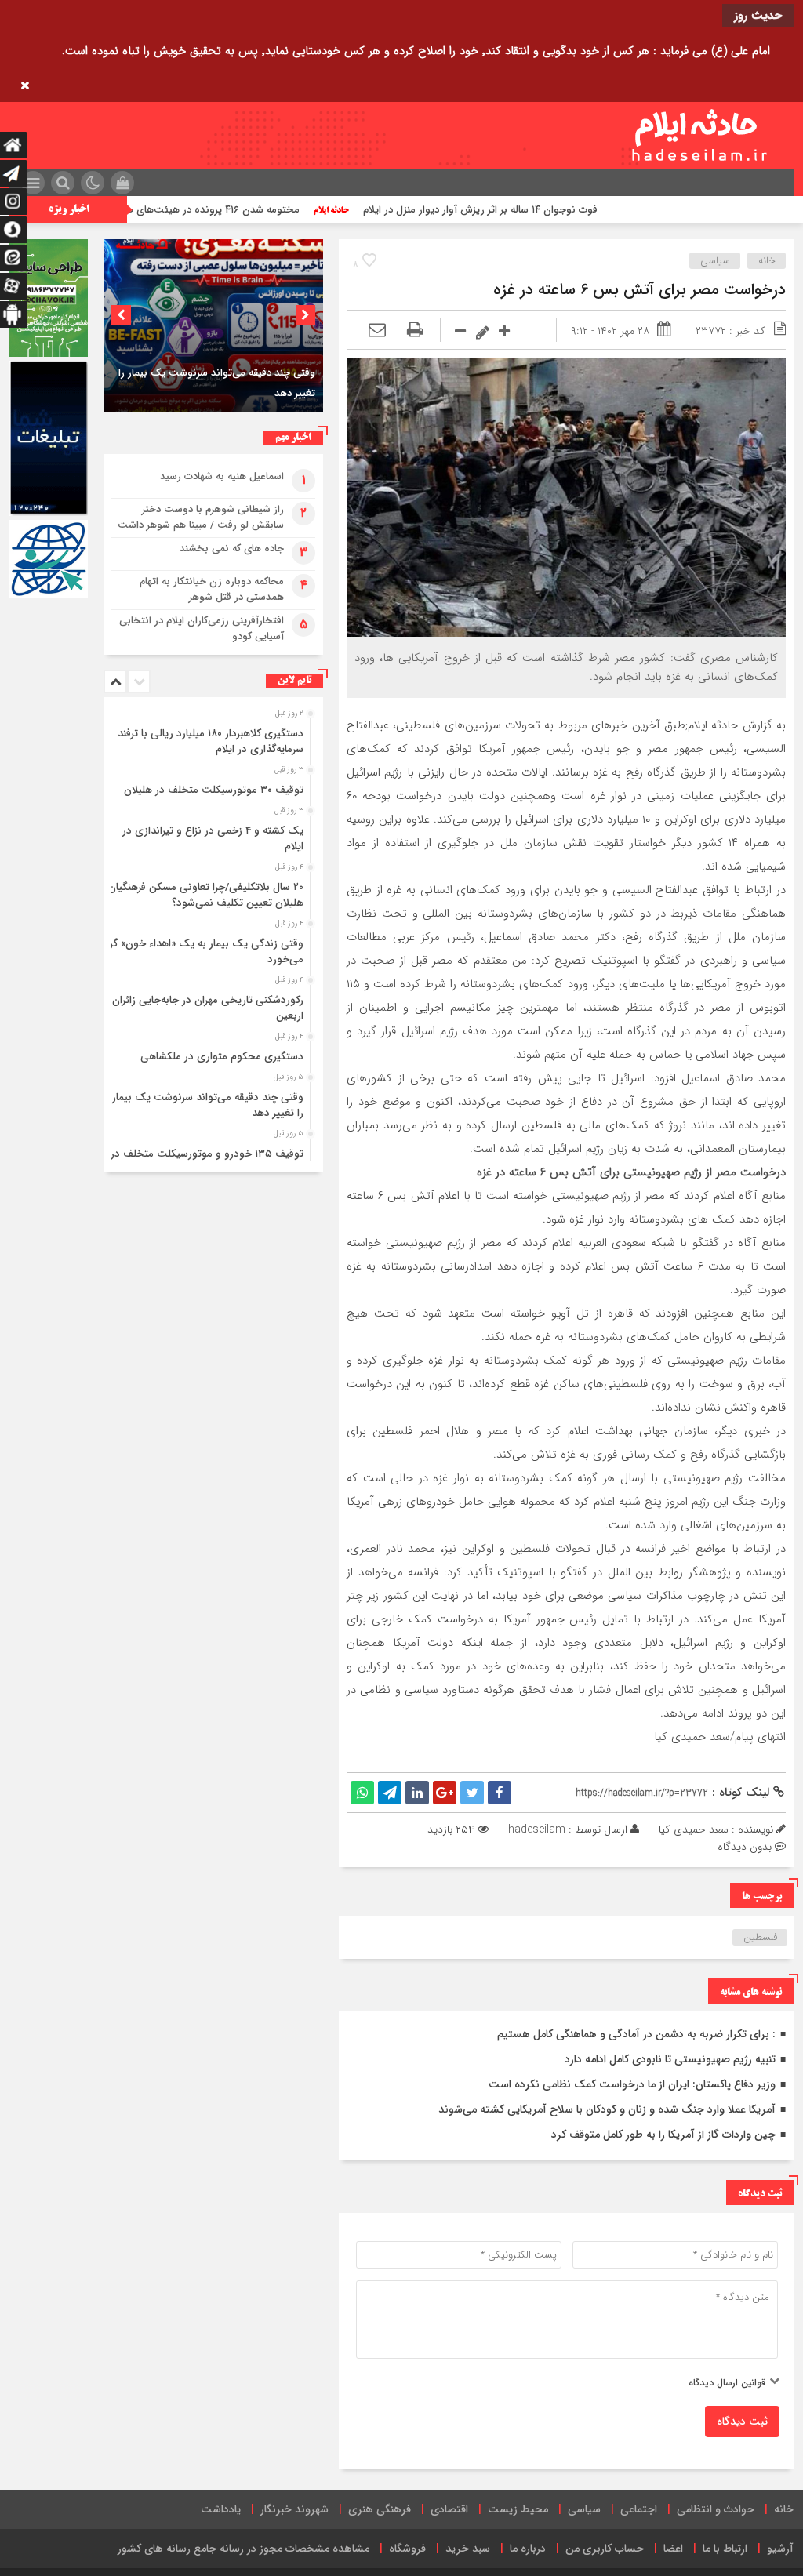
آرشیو (780, 2549)
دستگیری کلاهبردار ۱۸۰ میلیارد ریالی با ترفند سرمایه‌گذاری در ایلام (211, 741)
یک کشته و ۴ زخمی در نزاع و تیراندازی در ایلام (213, 839)
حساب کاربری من (605, 2549)
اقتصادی (449, 2509)
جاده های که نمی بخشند (232, 549)
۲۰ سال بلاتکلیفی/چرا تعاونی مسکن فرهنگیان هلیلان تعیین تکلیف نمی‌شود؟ (206, 895)
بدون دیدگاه (745, 1847)
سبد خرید (468, 2549)
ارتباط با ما (725, 2549)
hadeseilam (537, 1829)
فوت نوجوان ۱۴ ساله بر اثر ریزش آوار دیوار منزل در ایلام (561, 210)
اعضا (673, 2549)
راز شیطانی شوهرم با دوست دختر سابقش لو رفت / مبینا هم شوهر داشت (201, 517)
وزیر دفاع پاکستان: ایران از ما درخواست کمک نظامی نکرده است (632, 2084)
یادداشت (221, 2509)
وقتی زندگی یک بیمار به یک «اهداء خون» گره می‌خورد (204, 952)
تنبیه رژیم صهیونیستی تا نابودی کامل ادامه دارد (670, 2059)
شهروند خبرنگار (294, 2509)
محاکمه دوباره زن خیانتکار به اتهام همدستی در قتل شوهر (212, 589)
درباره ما (528, 2549)
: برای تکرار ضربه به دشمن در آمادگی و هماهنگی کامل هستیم (636, 2034)
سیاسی (715, 261)
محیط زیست (518, 2509)
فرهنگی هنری (380, 2509)
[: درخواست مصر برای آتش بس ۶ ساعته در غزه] (377, 331)
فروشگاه (407, 2549)
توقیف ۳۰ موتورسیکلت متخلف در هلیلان (214, 790)
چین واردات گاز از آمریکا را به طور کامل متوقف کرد (663, 2135)
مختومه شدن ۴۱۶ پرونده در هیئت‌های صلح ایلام (277, 210)
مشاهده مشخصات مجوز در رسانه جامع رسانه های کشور (243, 2549)
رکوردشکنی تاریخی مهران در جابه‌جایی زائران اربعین (208, 1008)
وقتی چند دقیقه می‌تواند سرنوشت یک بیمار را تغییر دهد (208, 1105)
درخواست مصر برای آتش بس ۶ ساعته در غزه (639, 290)
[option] (213, 325)
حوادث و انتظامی (716, 2509)
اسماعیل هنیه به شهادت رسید (222, 476)
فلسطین (760, 1937)
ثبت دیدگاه (742, 2422)
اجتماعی (639, 2509)
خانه (767, 261)
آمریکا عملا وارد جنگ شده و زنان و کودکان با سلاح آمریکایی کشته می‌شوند (607, 2109)
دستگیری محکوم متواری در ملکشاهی (222, 1057)
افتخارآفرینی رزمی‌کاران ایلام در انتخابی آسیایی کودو (202, 629)
